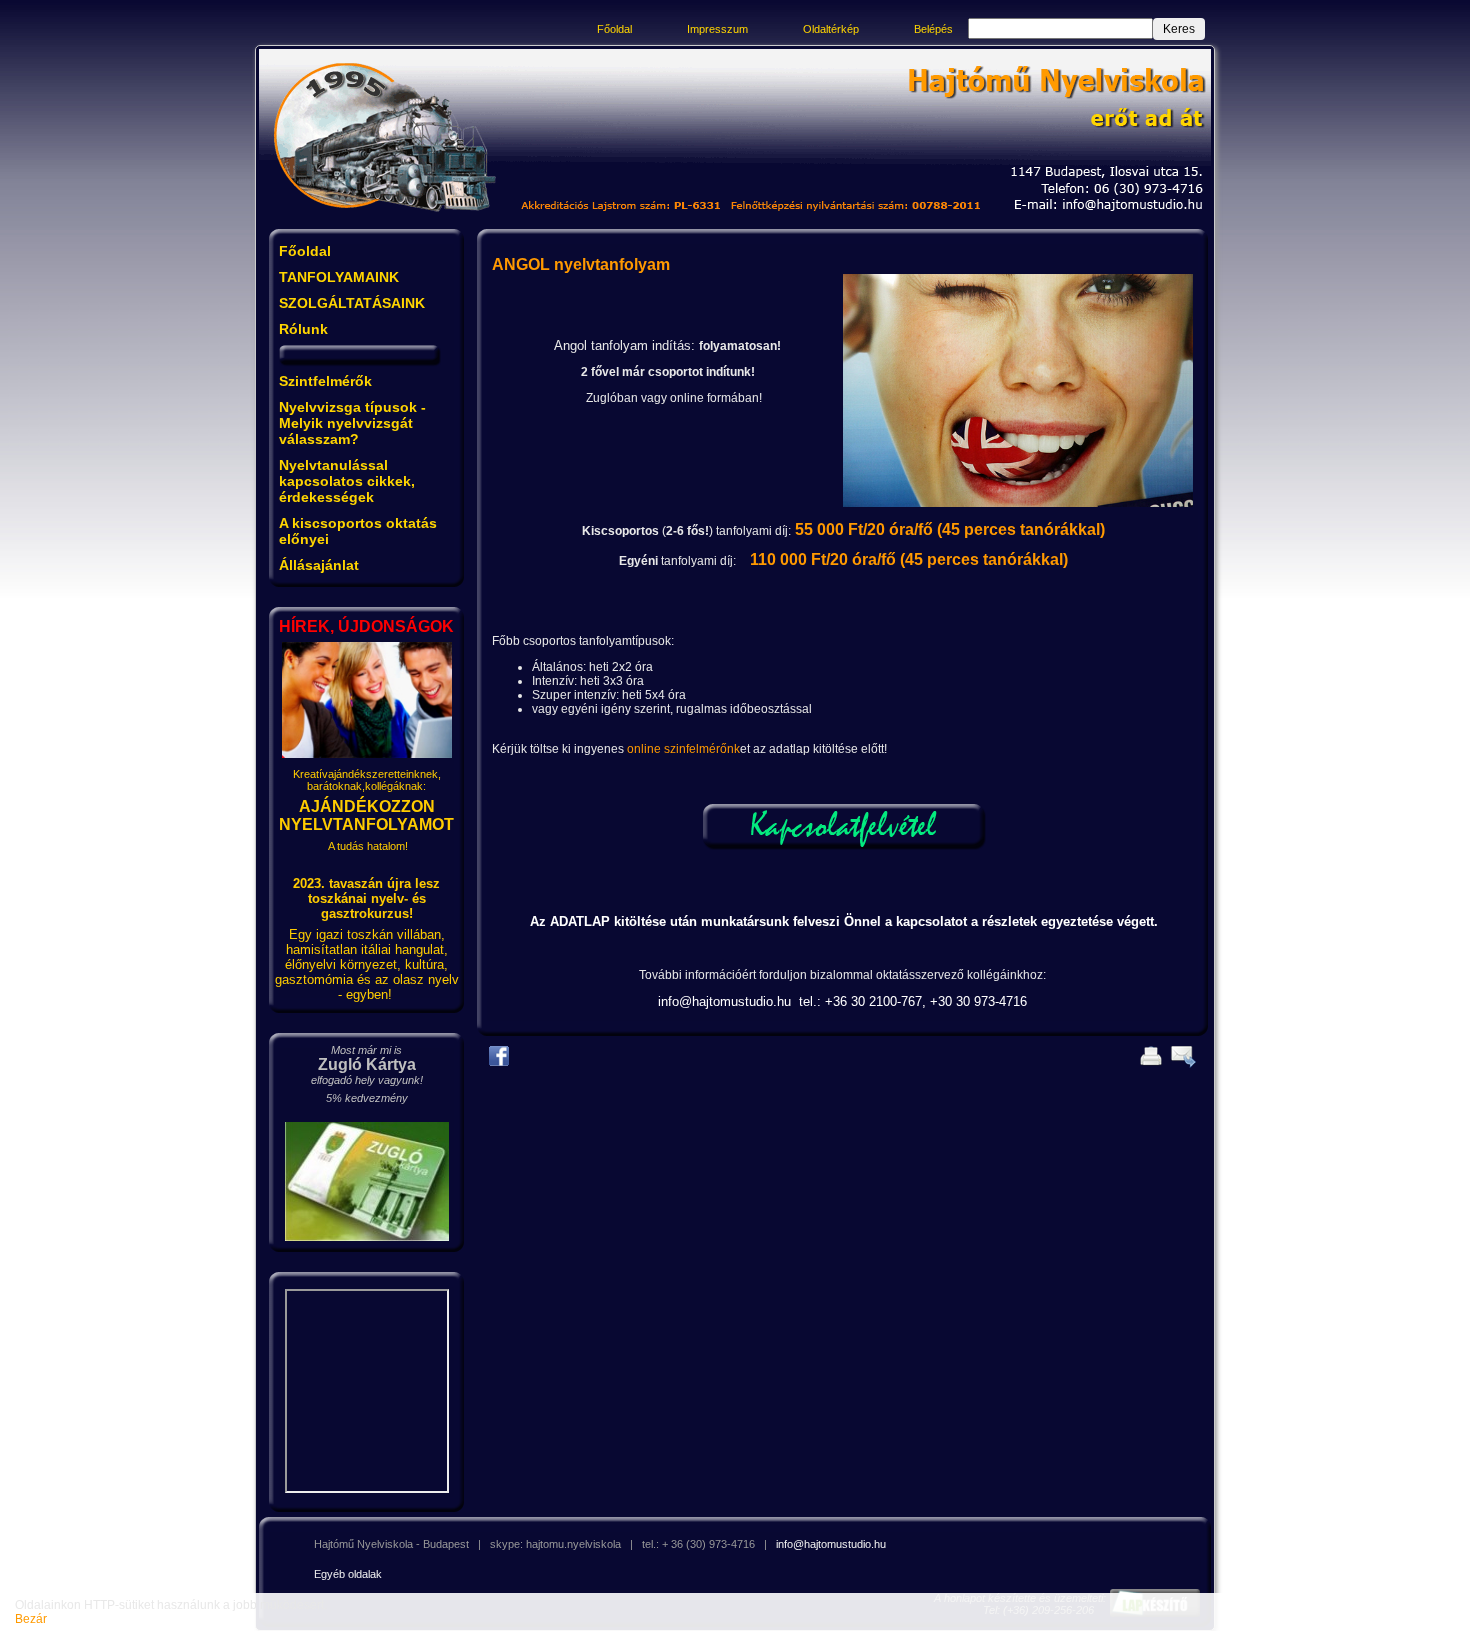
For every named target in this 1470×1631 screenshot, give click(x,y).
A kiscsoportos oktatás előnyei (358, 531)
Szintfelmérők (325, 381)
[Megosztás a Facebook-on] (501, 1064)
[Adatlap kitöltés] (843, 847)
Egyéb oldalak (348, 1574)
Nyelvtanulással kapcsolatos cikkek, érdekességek (347, 481)
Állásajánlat (319, 565)
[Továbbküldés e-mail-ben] (1180, 1066)
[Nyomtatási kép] (1148, 1066)
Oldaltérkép (831, 29)
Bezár (31, 1619)
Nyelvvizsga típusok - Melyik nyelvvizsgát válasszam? (352, 423)
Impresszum (717, 29)
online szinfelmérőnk (683, 749)
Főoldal (614, 29)
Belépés (933, 29)
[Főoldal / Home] (387, 218)
